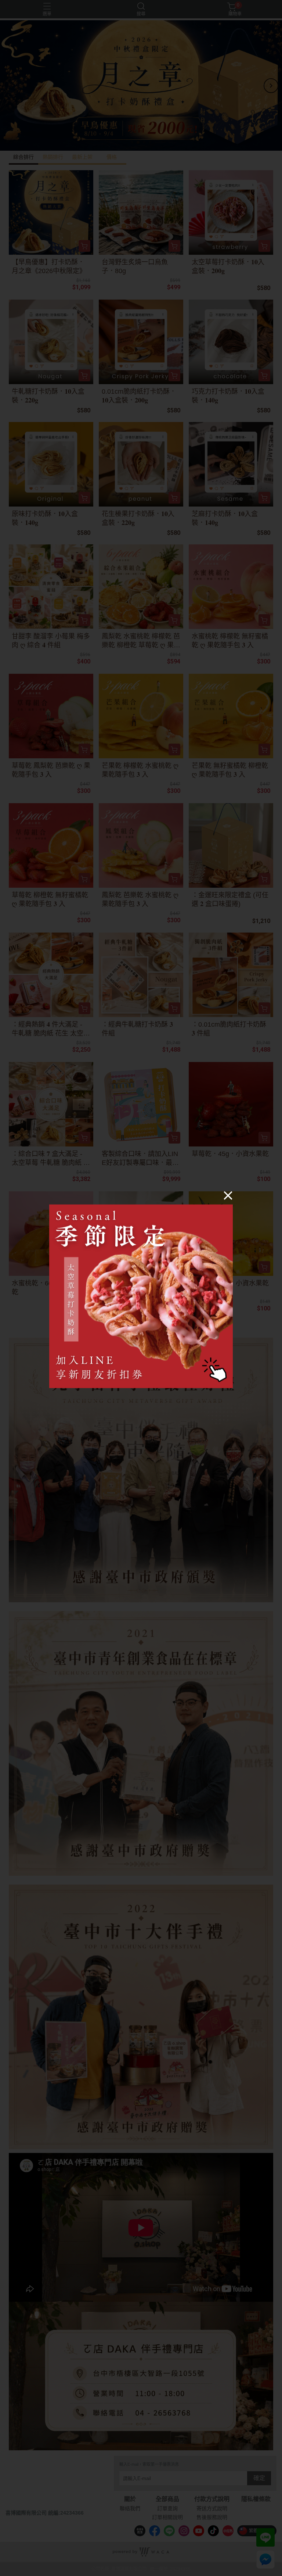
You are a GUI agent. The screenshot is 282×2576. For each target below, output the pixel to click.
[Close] (228, 1195)
